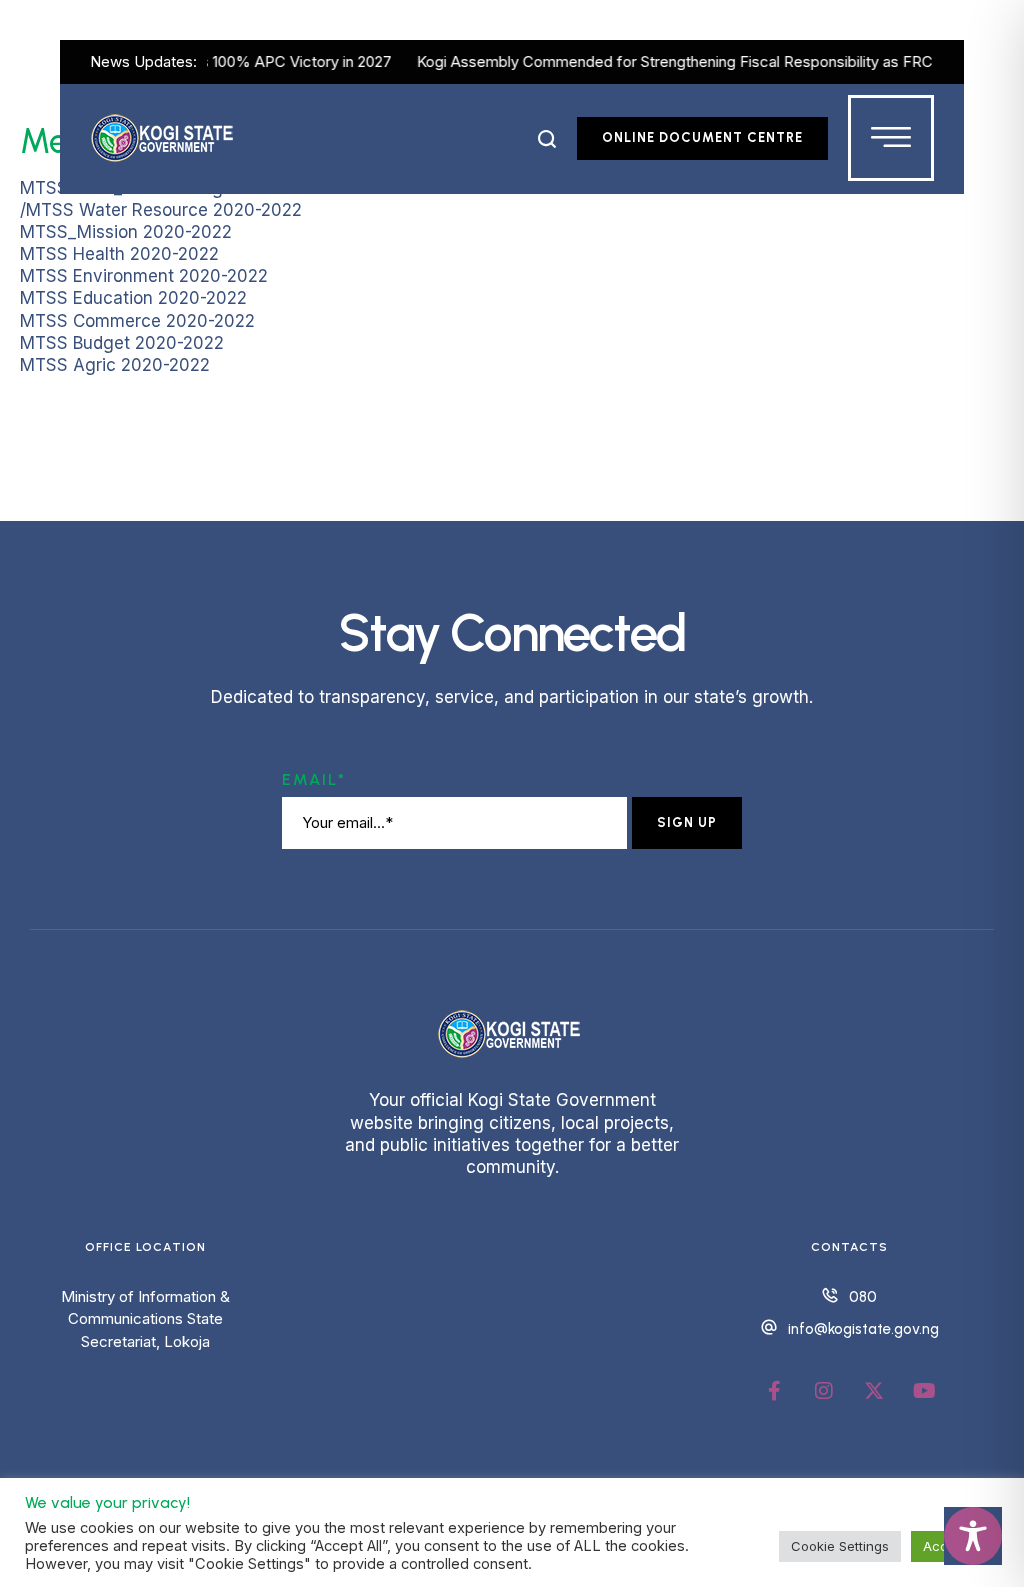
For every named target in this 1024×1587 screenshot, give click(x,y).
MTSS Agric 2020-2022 (115, 365)
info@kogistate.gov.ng (863, 1329)
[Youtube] (924, 1391)
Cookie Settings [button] (840, 1546)
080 (863, 1297)
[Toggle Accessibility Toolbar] (973, 1536)
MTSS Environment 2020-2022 (144, 276)
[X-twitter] (874, 1391)
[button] (547, 139)
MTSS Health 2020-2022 (119, 254)
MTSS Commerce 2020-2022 (137, 321)
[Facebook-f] (774, 1391)
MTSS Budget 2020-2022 (122, 343)
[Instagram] (824, 1391)
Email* (314, 779)
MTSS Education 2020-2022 (133, 298)
